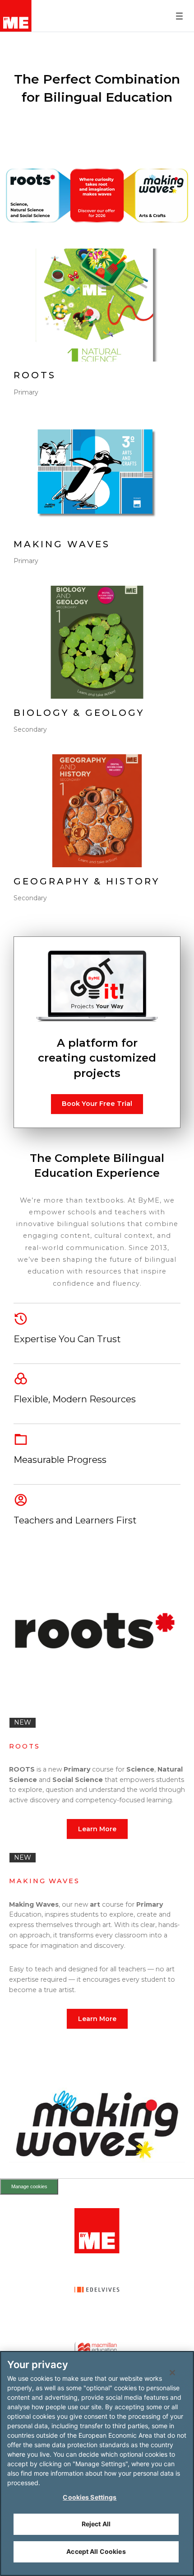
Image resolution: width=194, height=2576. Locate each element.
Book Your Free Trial (97, 1104)
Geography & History (87, 881)
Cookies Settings (90, 2497)
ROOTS (35, 375)
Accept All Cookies (96, 2551)
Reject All (96, 2524)
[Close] (172, 2373)
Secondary (30, 729)
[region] (97, 2463)
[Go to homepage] (16, 16)
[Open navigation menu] (179, 16)
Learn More (97, 1829)
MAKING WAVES (62, 544)
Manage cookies (29, 2186)
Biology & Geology (79, 713)
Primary (26, 392)
